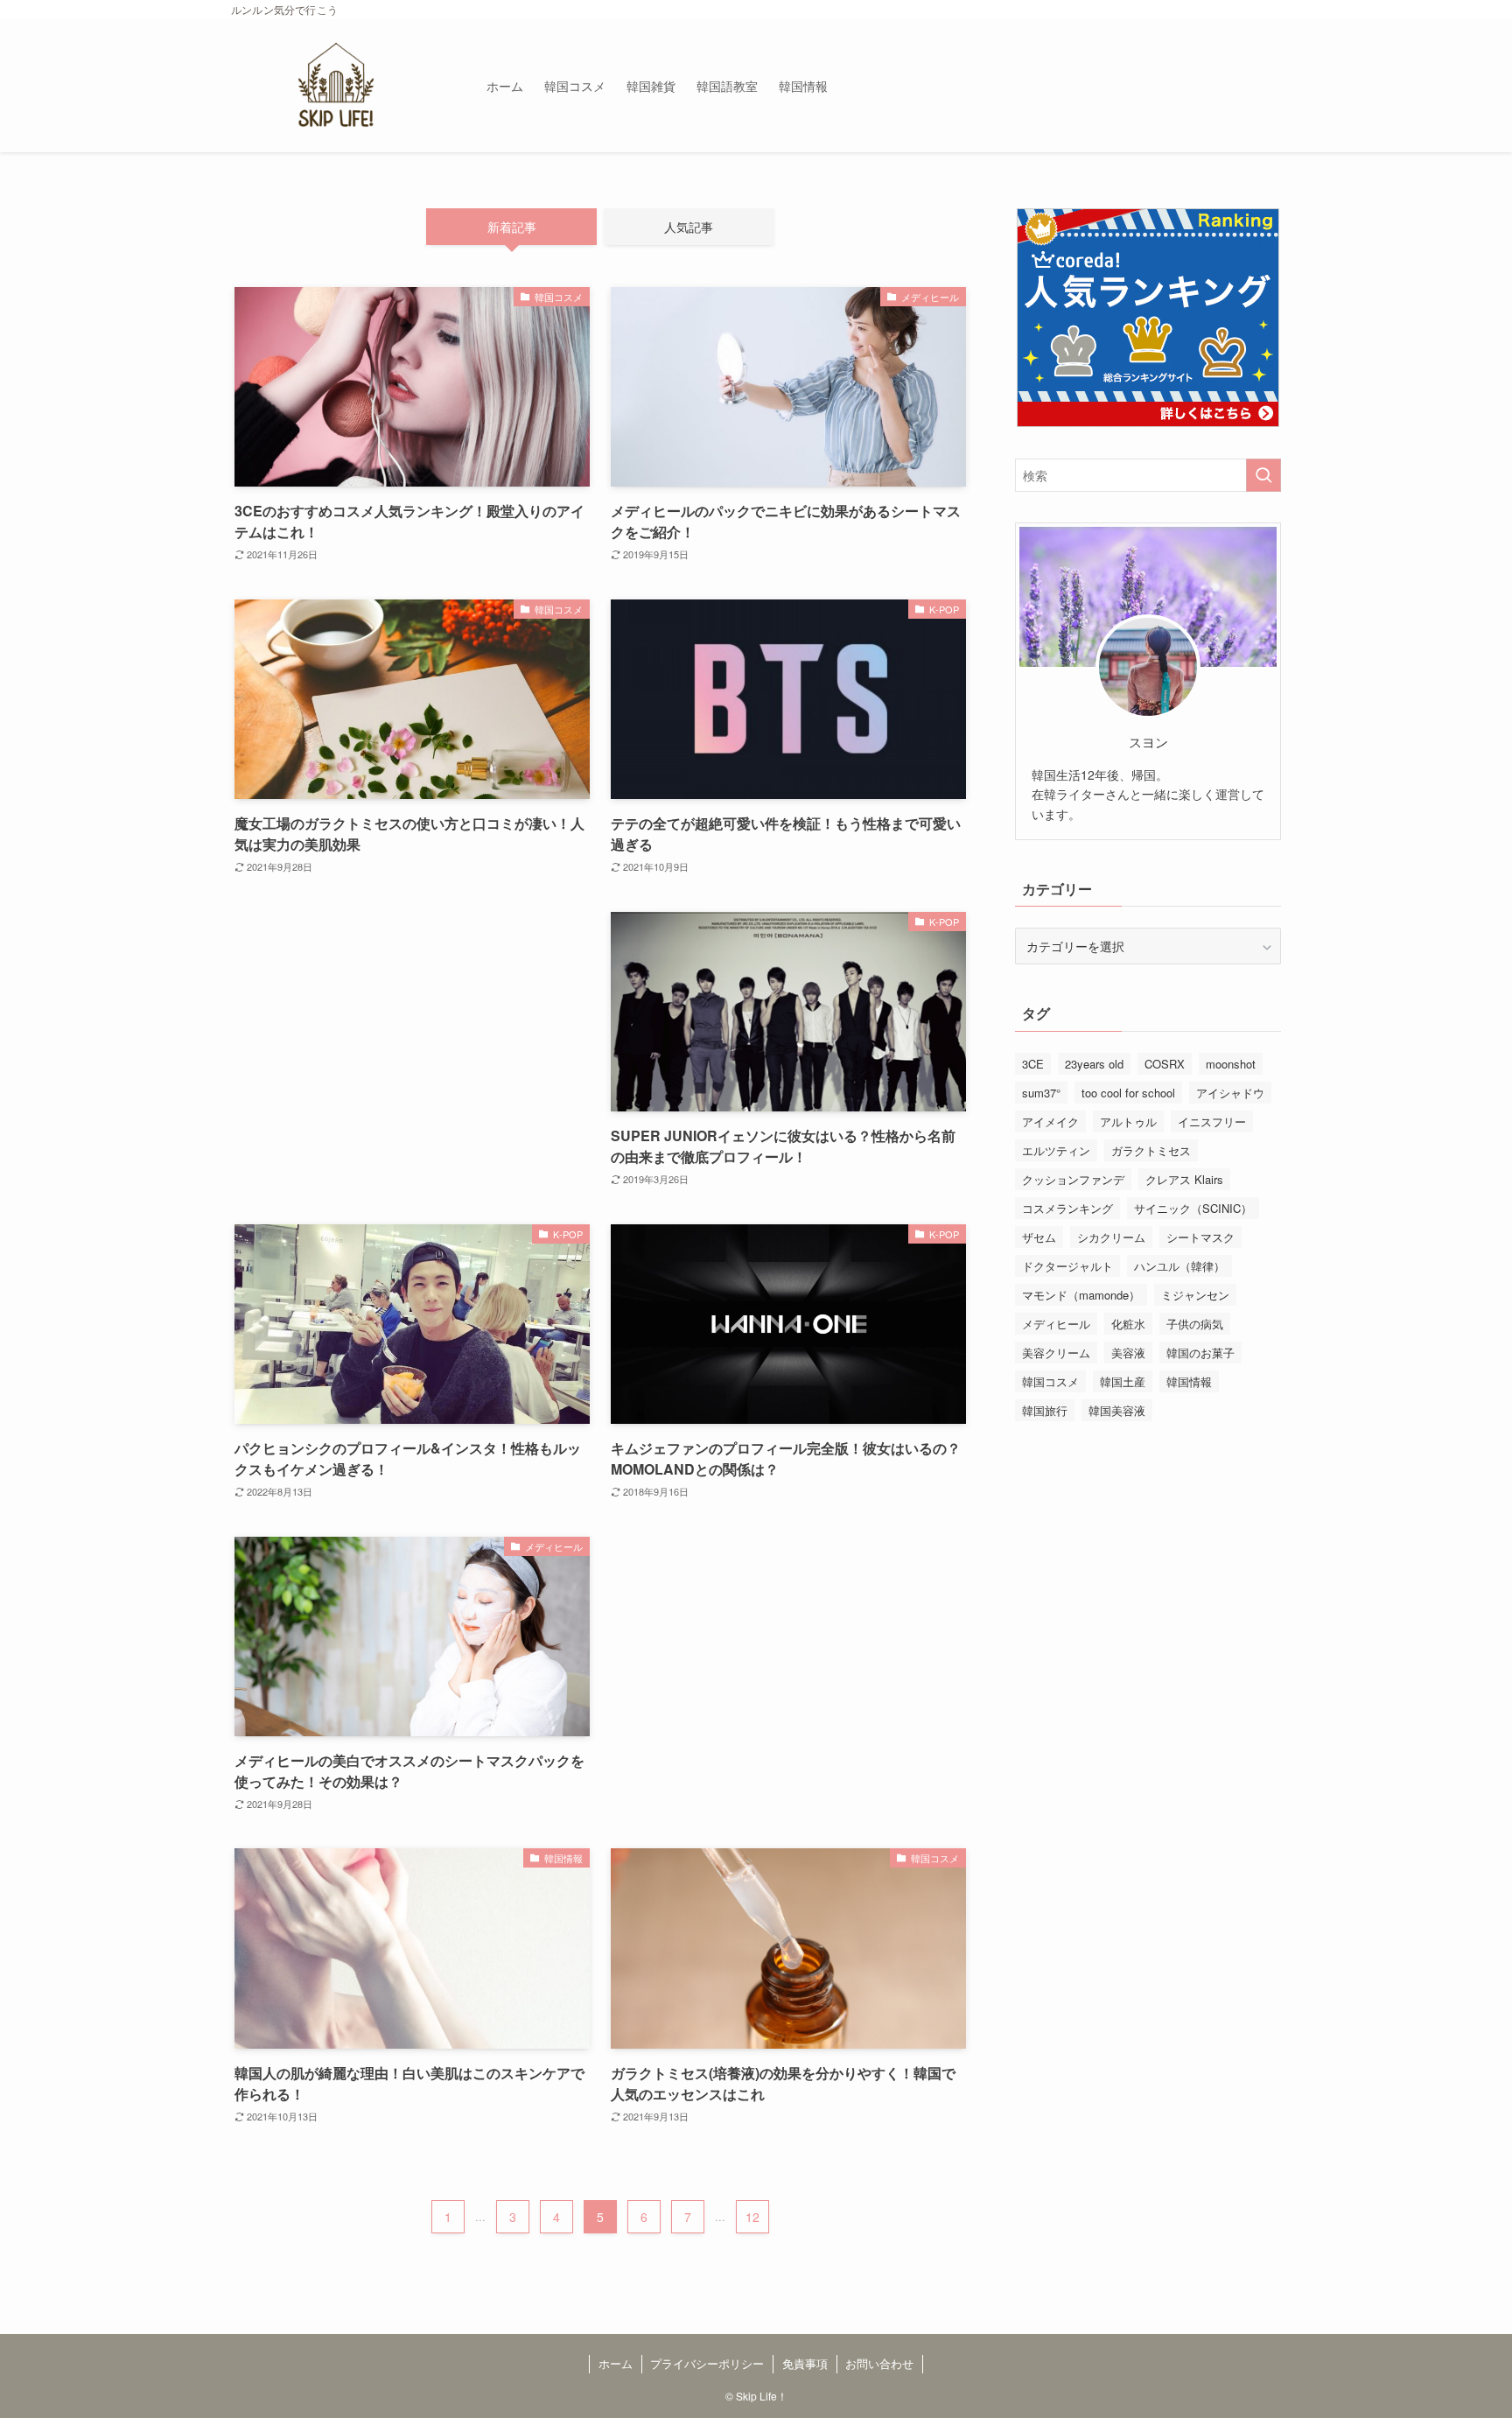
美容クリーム (1056, 1353)
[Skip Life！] (336, 86)
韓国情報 (1189, 1381)
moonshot (1231, 1064)
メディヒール (1056, 1324)
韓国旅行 (1045, 1410)
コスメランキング (1067, 1208)
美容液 (1128, 1353)
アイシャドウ (1230, 1093)
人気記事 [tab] (689, 227)
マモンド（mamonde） (1081, 1295)
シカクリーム (1111, 1237)
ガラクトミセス (1151, 1150)
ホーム (616, 2363)
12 (752, 2217)
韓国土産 (1123, 1381)
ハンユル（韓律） (1179, 1266)
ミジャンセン (1195, 1295)
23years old (1094, 1064)
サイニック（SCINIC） (1193, 1208)
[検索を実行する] (1263, 475)
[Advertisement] (412, 986)
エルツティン (1056, 1150)
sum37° (1041, 1093)
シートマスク (1200, 1237)
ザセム (1039, 1237)
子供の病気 (1195, 1324)
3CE (1033, 1064)
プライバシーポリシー (707, 2363)
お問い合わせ (879, 2363)
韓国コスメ (1050, 1381)
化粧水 (1128, 1324)
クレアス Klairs (1184, 1179)
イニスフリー (1212, 1121)
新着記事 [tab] (512, 227)
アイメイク (1050, 1121)
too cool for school (1128, 1093)
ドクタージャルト (1067, 1266)
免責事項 (805, 2363)
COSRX (1165, 1064)
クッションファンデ (1073, 1179)
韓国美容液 (1117, 1410)
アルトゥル (1128, 1121)
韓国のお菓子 (1200, 1353)
